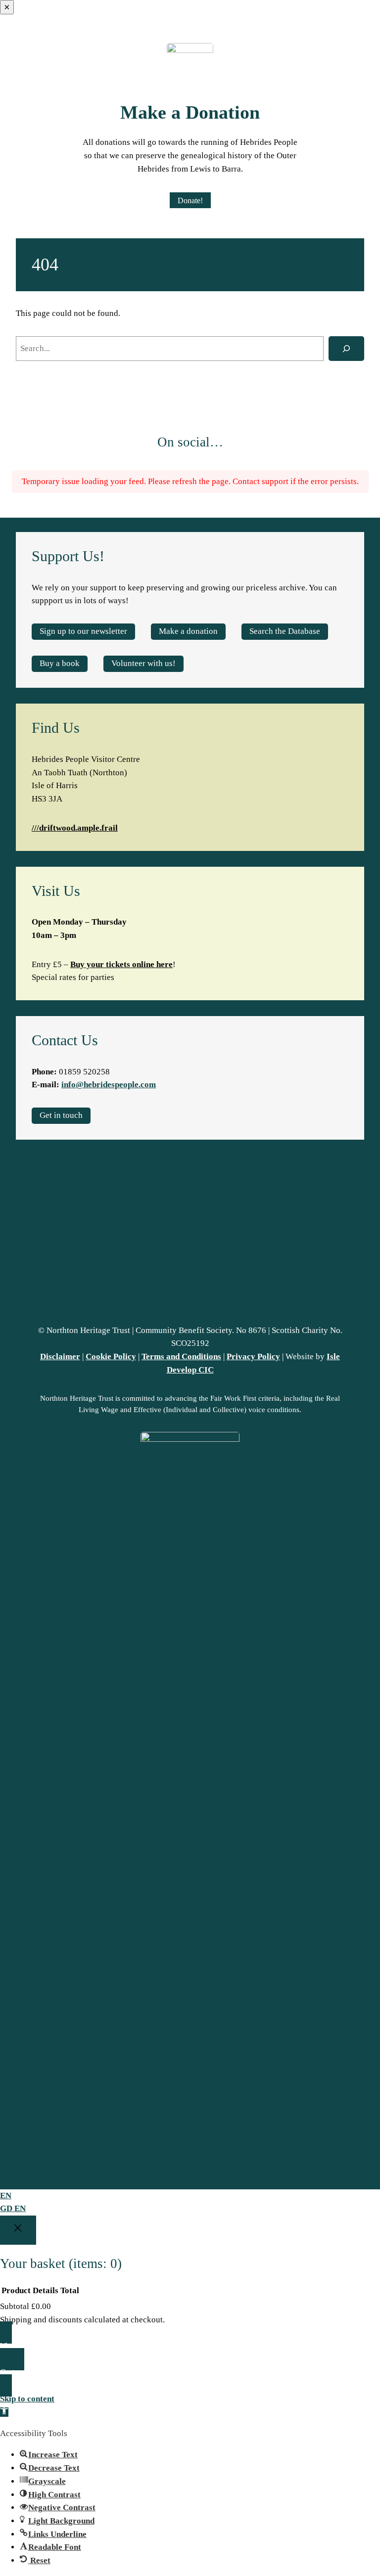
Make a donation (188, 631)
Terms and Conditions (181, 1356)
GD (7, 2208)
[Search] (347, 349)
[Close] (18, 2230)
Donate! (190, 200)
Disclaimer (60, 1356)
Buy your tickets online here (121, 964)
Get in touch (61, 1115)
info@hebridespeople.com (109, 1085)
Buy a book (60, 663)
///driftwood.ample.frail (75, 828)
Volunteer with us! (143, 663)
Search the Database (285, 631)
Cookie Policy (111, 1356)
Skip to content (27, 2399)
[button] (4, 2412)
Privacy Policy (253, 1356)
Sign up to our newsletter (83, 631)
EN (6, 2196)
